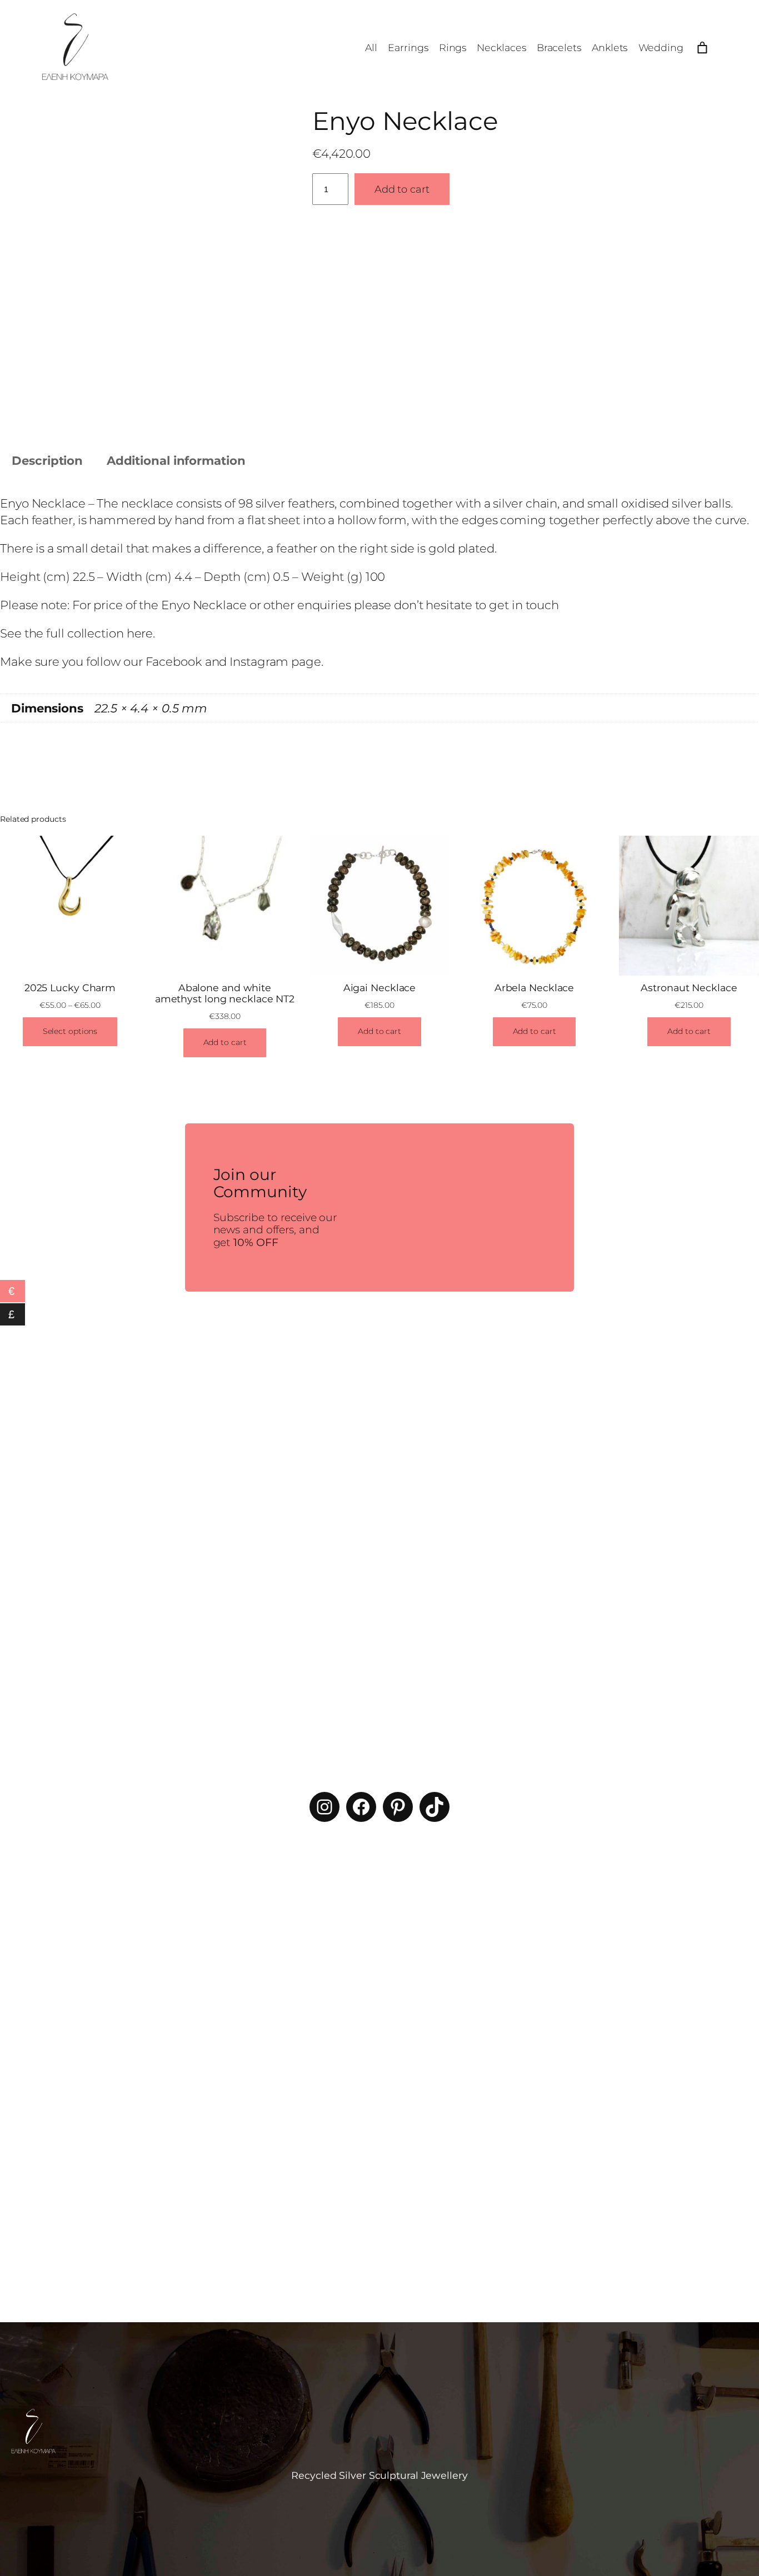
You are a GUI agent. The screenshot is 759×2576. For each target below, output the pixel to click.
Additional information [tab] (176, 460)
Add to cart (402, 189)
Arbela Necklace (535, 988)
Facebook (174, 661)
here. (141, 633)
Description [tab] (47, 460)
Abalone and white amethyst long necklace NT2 (225, 993)
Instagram (259, 661)
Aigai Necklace (380, 988)
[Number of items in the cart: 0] (703, 48)
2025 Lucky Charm (70, 988)
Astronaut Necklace (689, 988)
